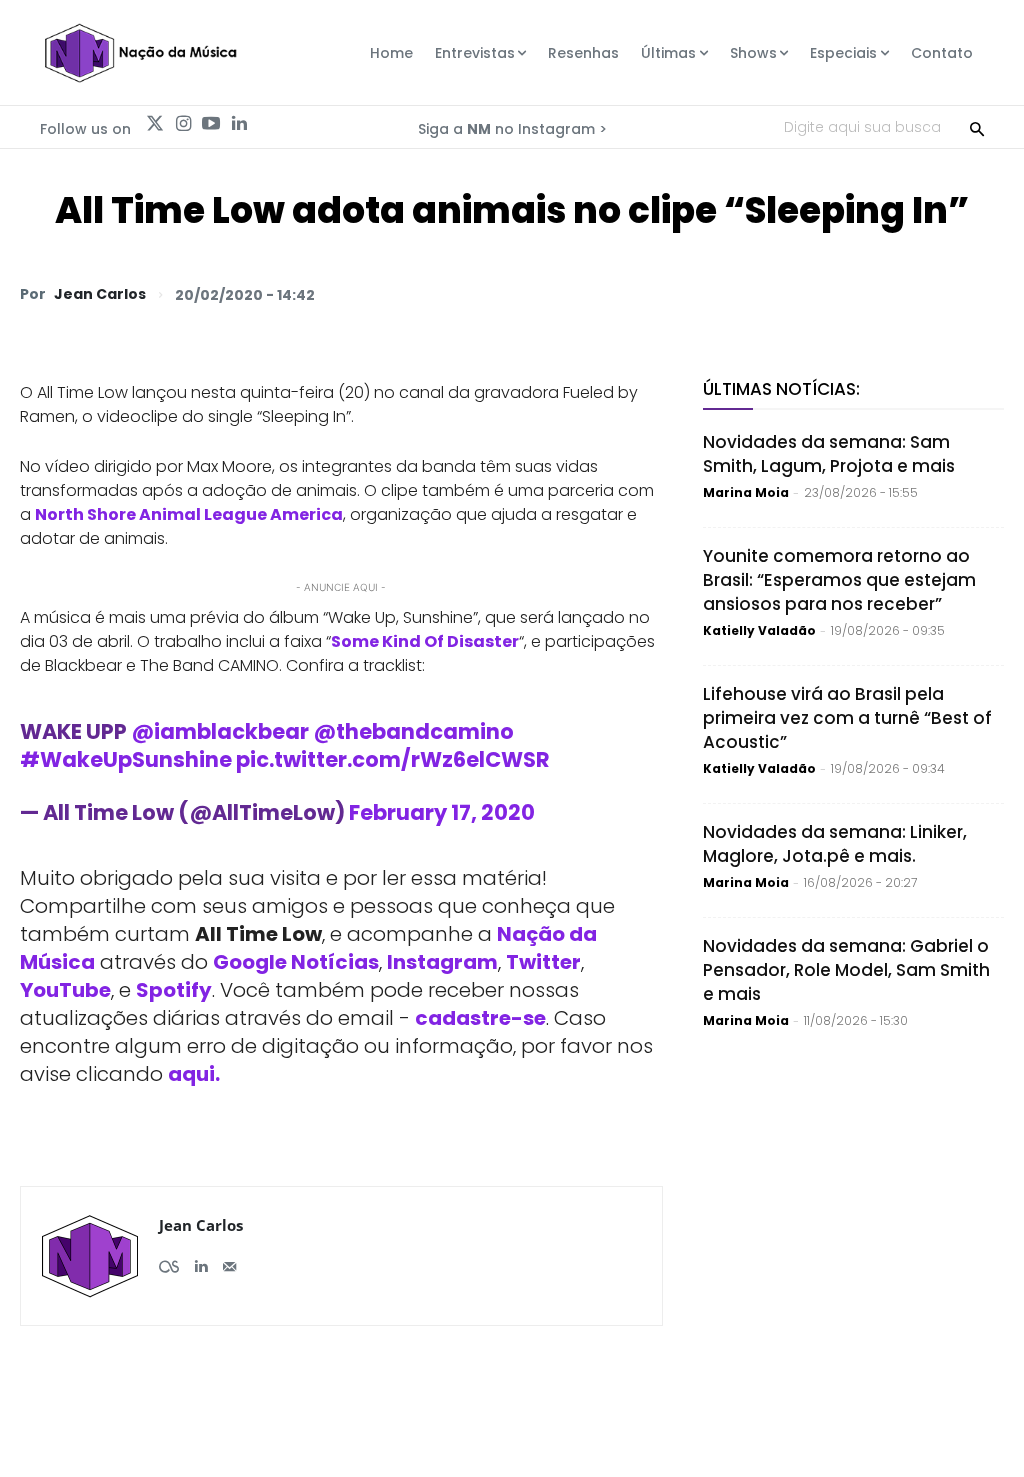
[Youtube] (211, 124)
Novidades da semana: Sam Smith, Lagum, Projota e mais (829, 454)
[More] (983, 294)
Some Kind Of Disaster (425, 641)
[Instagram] (183, 124)
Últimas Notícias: (781, 389)
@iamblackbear (220, 731)
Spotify (174, 990)
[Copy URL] (936, 294)
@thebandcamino (413, 731)
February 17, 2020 (442, 812)
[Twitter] (155, 124)
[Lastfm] (169, 1258)
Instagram (442, 962)
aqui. (194, 1074)
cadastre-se (480, 1018)
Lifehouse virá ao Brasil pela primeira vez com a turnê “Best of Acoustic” (847, 718)
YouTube (65, 990)
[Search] (977, 127)
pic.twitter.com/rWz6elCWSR (393, 759)
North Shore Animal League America (189, 514)
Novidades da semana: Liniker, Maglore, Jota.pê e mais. (835, 844)
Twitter (543, 962)
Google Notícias (296, 962)
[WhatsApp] (706, 294)
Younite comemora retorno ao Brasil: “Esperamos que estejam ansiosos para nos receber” (839, 580)
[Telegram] (844, 294)
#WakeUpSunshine (126, 759)
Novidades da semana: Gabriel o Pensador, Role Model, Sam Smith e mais (846, 970)
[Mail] (229, 1258)
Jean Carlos (100, 294)
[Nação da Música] (140, 53)
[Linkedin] (239, 124)
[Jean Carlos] (90, 1256)
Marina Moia (746, 492)
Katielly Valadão (759, 630)
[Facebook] (798, 294)
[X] (752, 294)
